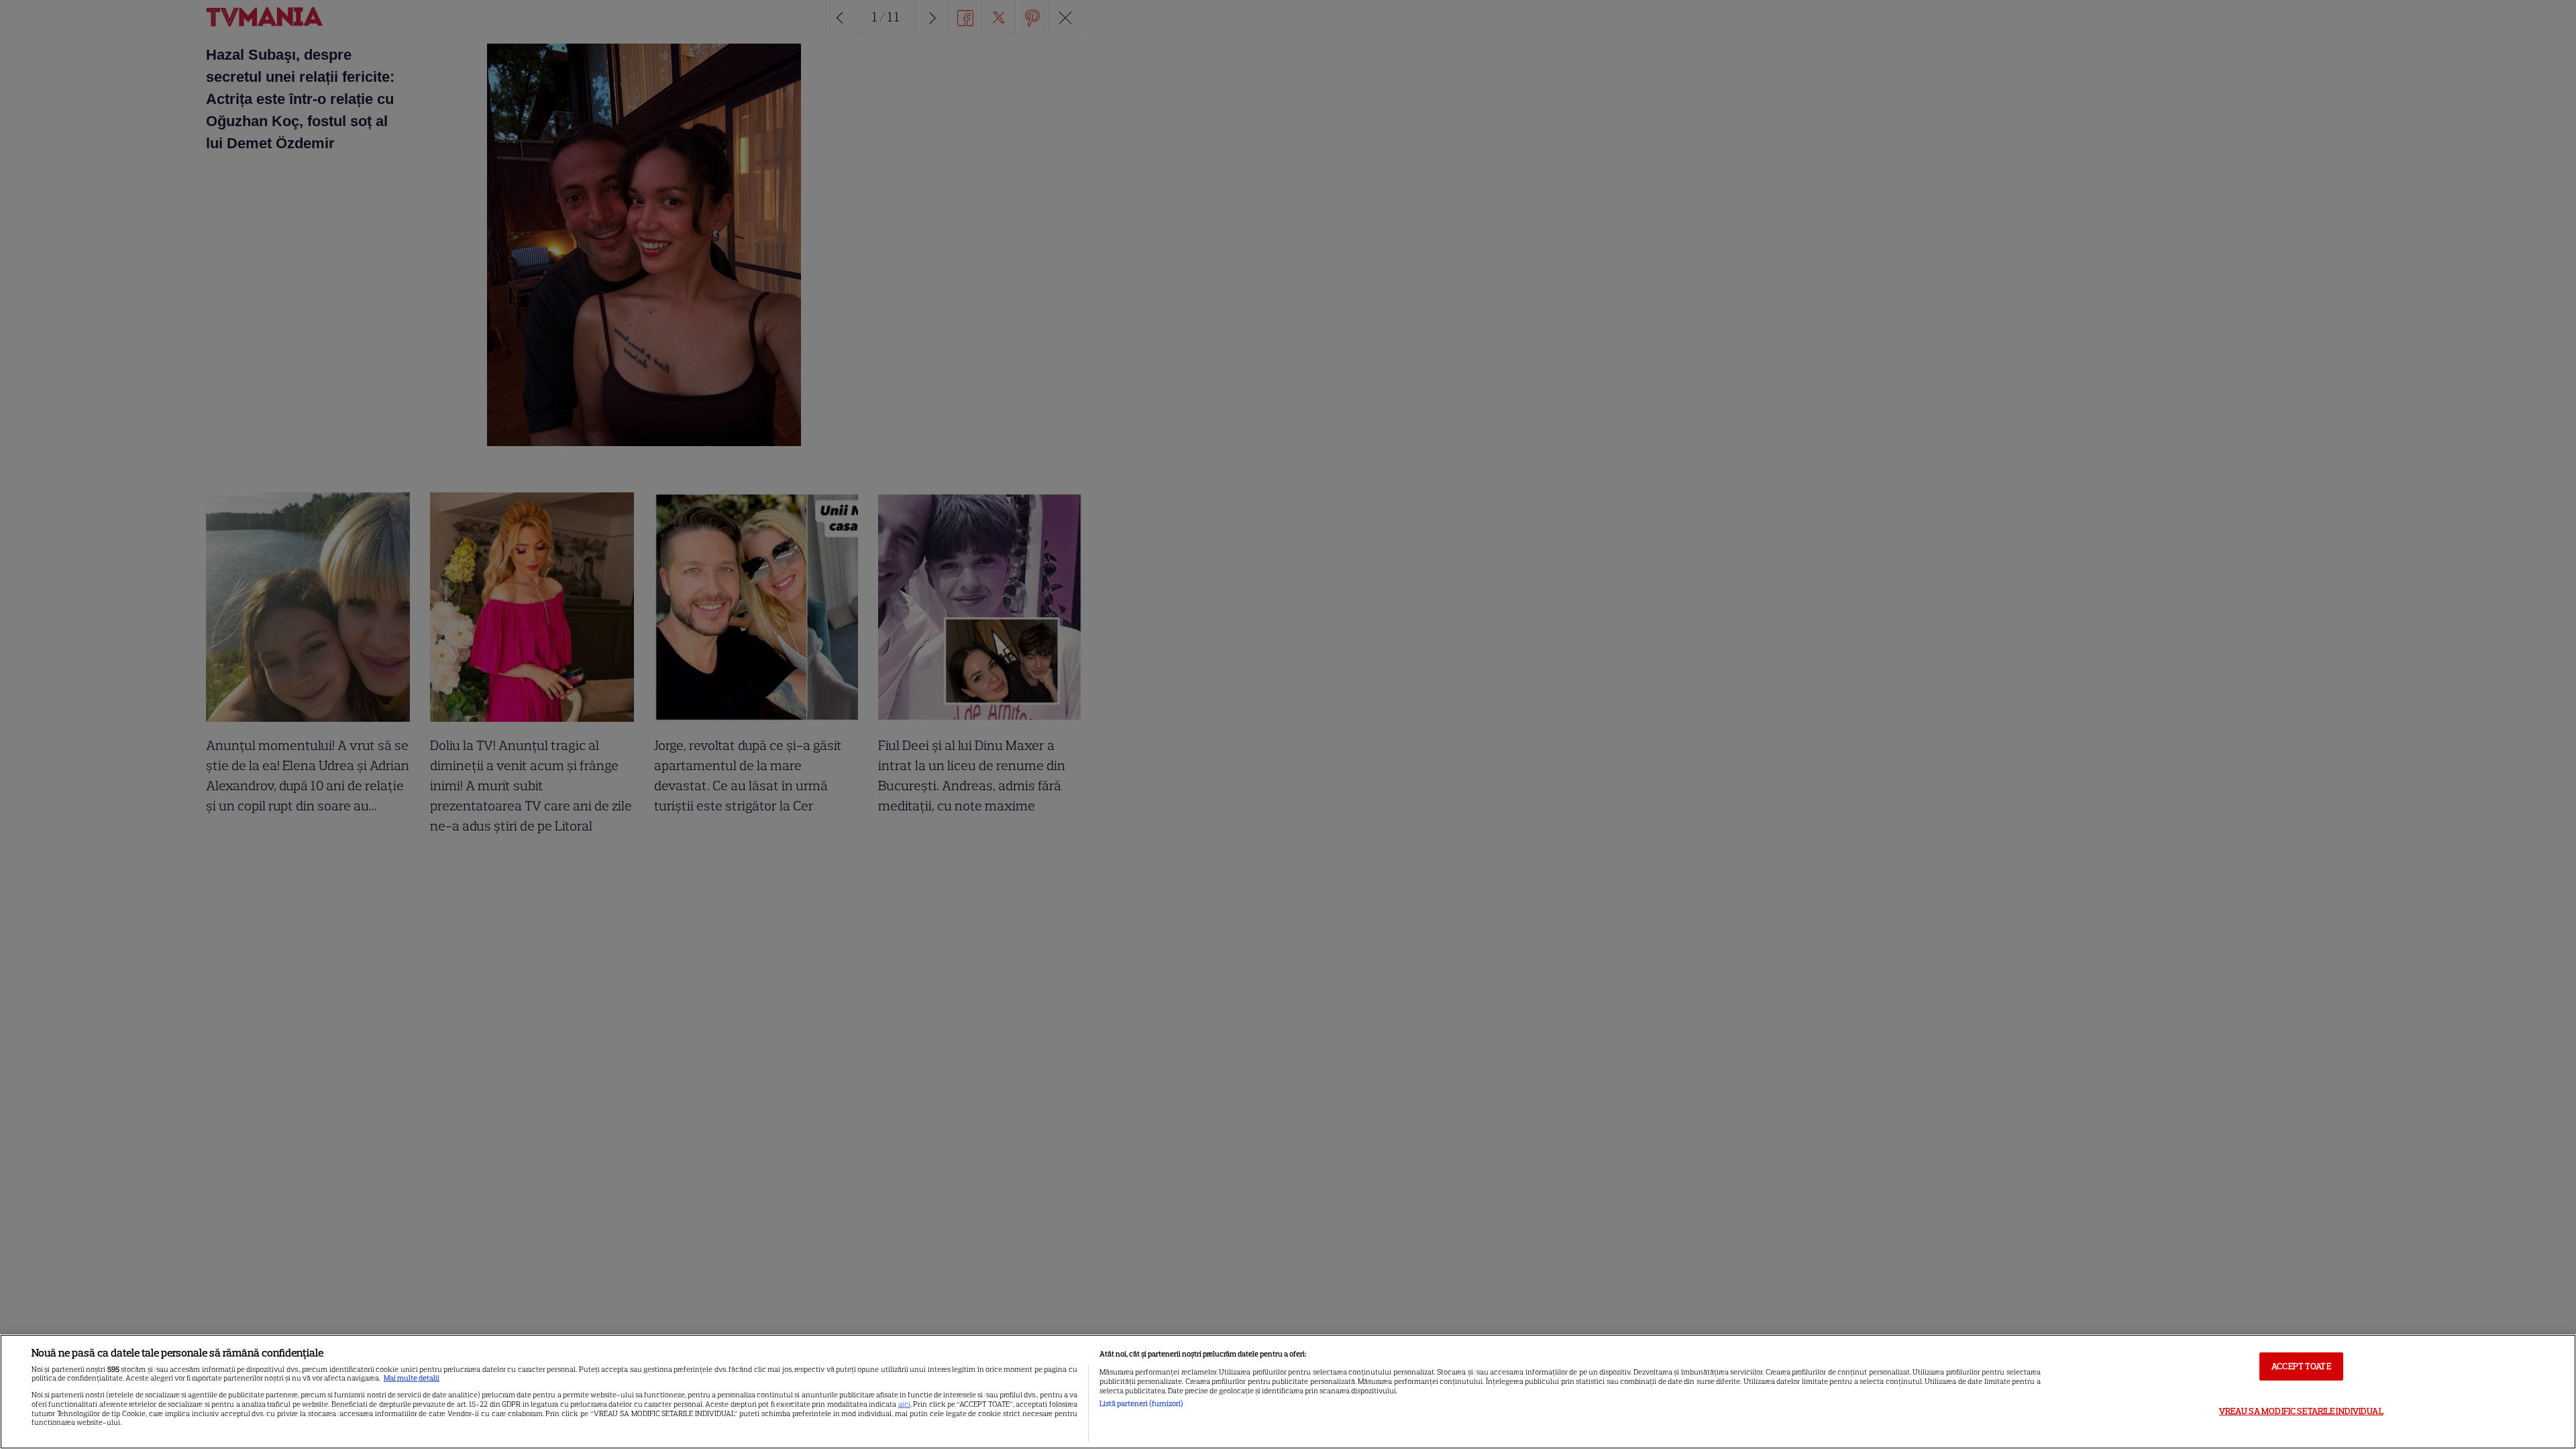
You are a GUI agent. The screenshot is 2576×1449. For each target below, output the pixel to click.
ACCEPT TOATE (2301, 1366)
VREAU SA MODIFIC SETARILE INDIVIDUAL (2301, 1411)
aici (904, 1404)
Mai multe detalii (412, 1378)
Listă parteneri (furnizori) (1141, 1403)
